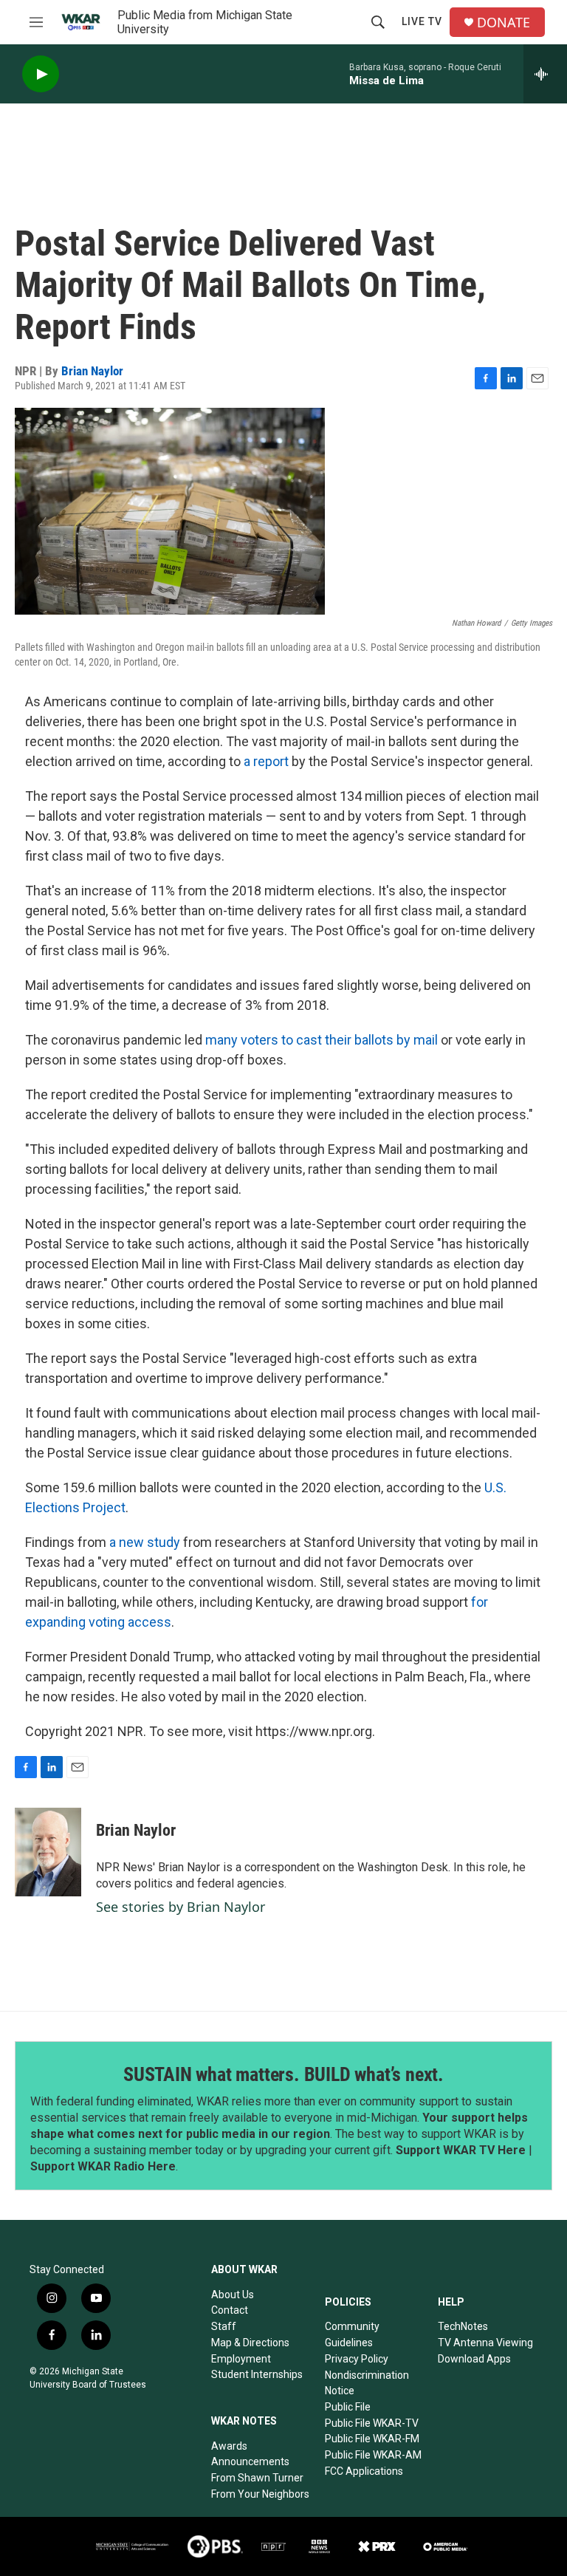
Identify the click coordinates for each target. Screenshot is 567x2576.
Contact (230, 2310)
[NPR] (274, 2546)
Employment (241, 2359)
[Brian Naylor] (48, 1852)
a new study (145, 1542)
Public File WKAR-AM (373, 2455)
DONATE (504, 23)
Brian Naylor (92, 371)
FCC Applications (364, 2471)
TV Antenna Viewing (485, 2343)
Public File (348, 2407)
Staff (224, 2326)
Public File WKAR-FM (372, 2439)
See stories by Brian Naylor (181, 1907)
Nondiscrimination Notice (367, 2383)
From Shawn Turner (257, 2478)
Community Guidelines (352, 2334)
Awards (229, 2446)
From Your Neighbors (260, 2494)
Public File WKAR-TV (372, 2423)
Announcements (250, 2461)
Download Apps (474, 2359)
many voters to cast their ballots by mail (322, 1040)
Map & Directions (250, 2343)
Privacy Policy (357, 2359)
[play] (41, 74)
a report (266, 761)
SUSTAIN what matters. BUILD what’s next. (283, 2074)
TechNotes (463, 2326)
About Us (233, 2295)
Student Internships (257, 2374)
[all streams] (545, 74)
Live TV (422, 21)
